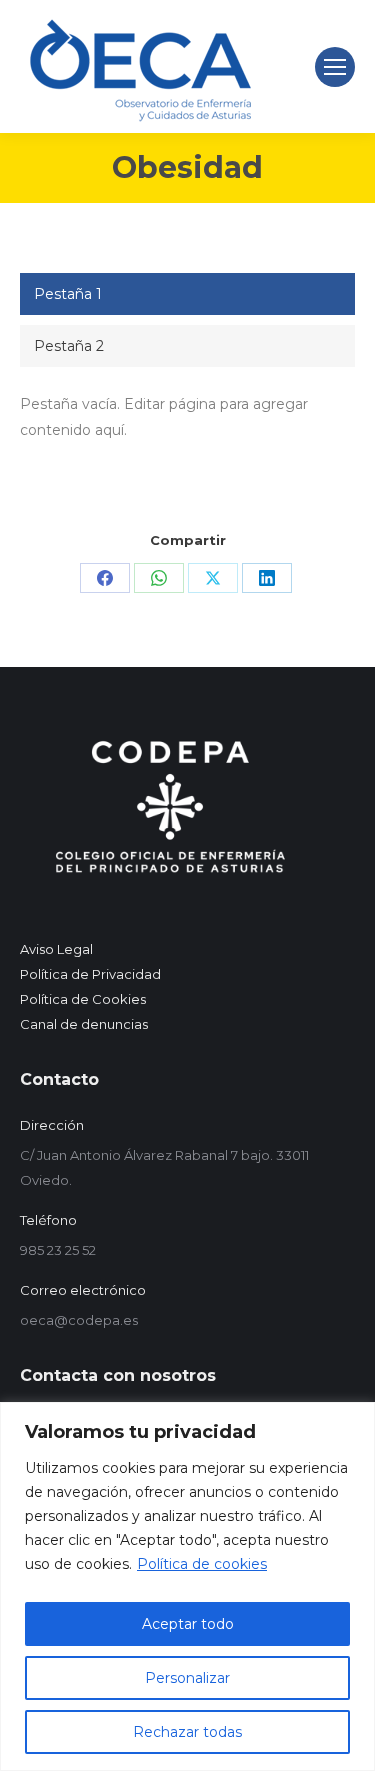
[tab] (187, 294)
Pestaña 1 (68, 294)
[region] (187, 1586)
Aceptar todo (188, 1624)
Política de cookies (202, 1564)
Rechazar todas (187, 1732)
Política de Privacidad (90, 974)
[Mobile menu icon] (335, 67)
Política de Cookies (83, 999)
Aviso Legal (56, 949)
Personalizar (187, 1678)
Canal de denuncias (84, 1024)
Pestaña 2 (69, 346)
